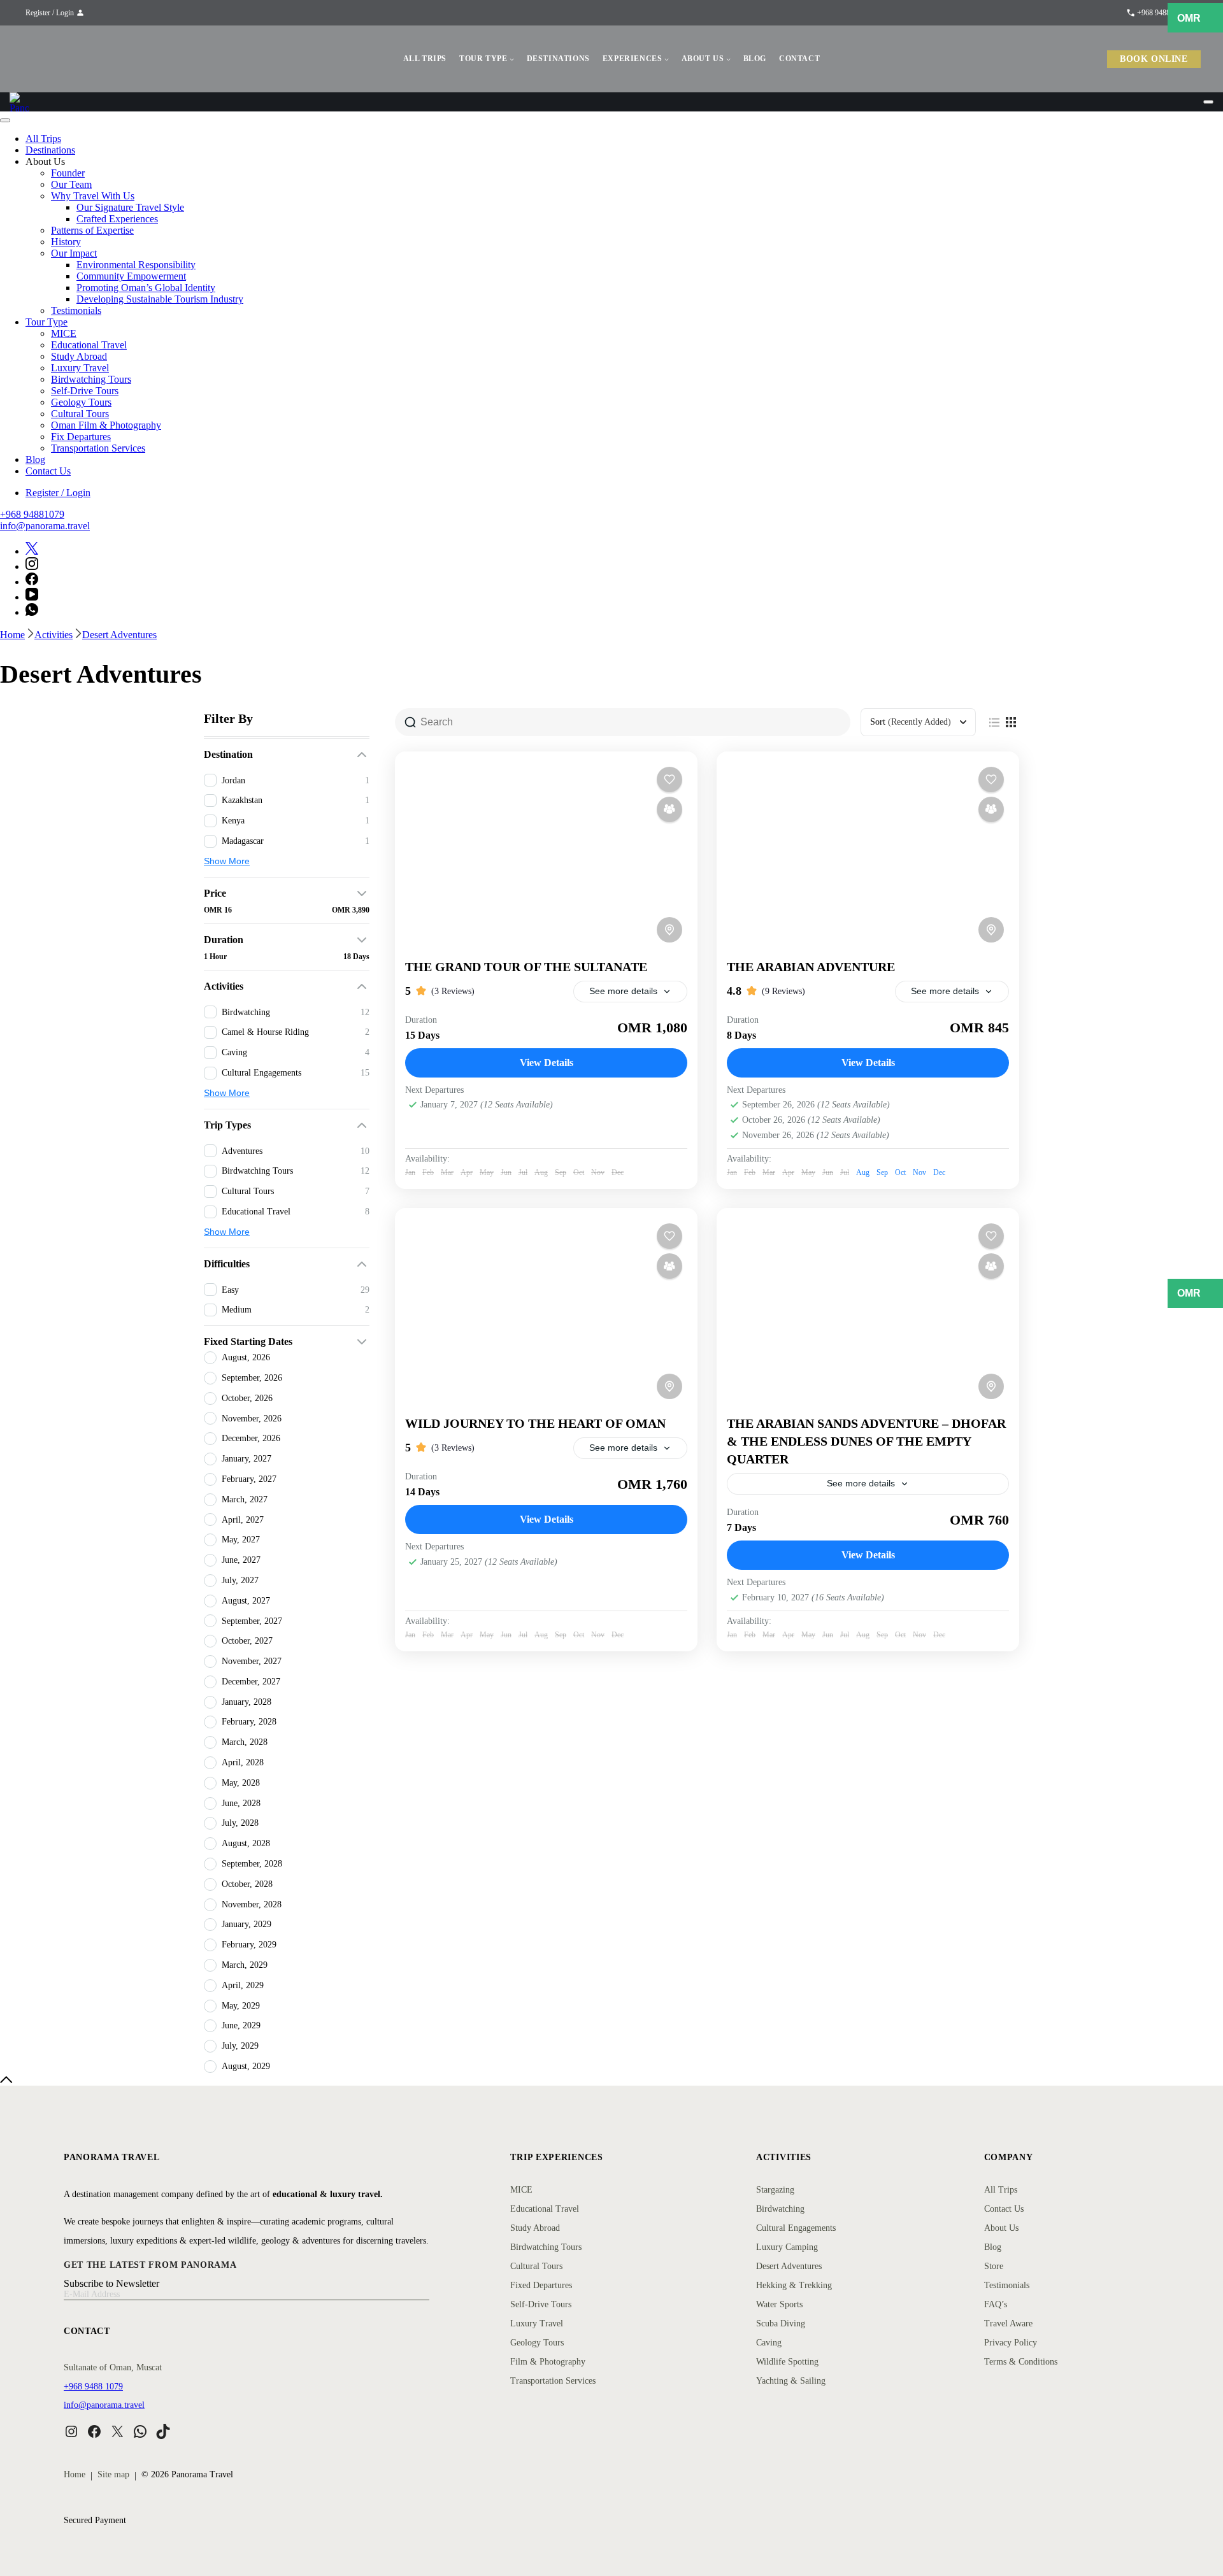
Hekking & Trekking (794, 2285)
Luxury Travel (80, 368)
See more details (623, 991)
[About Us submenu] (728, 59)
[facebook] (32, 582)
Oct (900, 1172)
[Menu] (1208, 102)
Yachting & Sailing (791, 2381)
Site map (113, 2474)
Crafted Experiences (117, 219)
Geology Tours (81, 402)
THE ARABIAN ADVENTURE (811, 967)
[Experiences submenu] (667, 59)
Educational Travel (89, 345)
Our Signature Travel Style (130, 207)
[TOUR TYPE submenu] (512, 59)
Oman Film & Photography (106, 425)
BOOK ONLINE (1154, 59)
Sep (882, 1172)
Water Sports (779, 2304)
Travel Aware (1008, 2323)
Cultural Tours (80, 414)
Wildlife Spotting (787, 2362)
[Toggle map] (669, 930)
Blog (35, 459)
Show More (227, 861)
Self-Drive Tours (85, 391)
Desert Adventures (789, 2266)
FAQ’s (996, 2304)
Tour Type (46, 322)
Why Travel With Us (93, 196)
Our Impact (74, 253)
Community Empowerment (131, 276)
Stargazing (775, 2190)
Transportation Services (98, 448)
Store (994, 2266)
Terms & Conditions (1021, 2362)
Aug (863, 1172)
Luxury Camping (787, 2247)
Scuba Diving (781, 2323)
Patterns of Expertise (92, 230)
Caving (769, 2343)
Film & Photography (548, 2362)
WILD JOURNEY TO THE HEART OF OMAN (535, 1423)
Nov (919, 1172)
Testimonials (76, 310)
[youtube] (32, 597)
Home (75, 2474)
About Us (1001, 2228)
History (66, 242)
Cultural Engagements (796, 2228)
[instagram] (32, 566)
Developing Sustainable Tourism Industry (160, 299)
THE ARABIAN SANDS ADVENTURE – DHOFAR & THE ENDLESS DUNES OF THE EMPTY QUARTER (866, 1441)
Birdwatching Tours (91, 379)
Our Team (71, 184)
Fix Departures (81, 437)
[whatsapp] (32, 612)
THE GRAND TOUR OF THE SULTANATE (526, 967)
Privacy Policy (1011, 2343)
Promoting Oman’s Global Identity (146, 288)
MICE (64, 333)
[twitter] (32, 551)
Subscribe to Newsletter (111, 2283)
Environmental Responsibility (136, 265)
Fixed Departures (541, 2285)
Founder (68, 173)
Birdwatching (780, 2209)
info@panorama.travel (45, 526)
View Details (547, 1063)
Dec (939, 1172)
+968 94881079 (32, 514)
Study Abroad (79, 356)
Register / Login (50, 13)
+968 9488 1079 (93, 2387)
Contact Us (48, 471)
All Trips (43, 139)
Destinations (50, 150)
